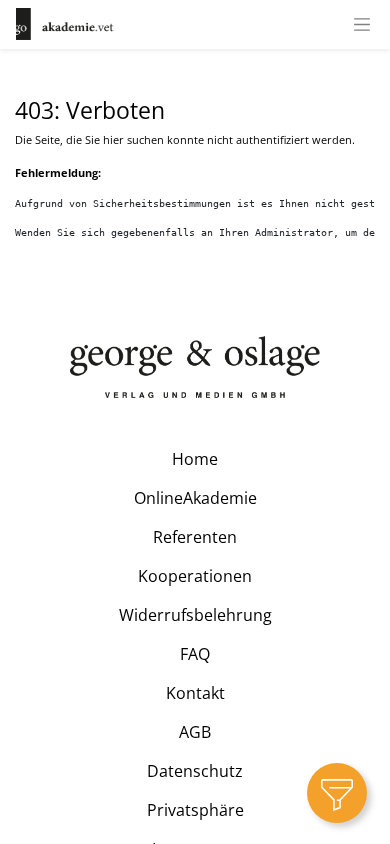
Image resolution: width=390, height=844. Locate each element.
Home (195, 459)
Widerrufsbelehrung (195, 615)
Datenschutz (195, 771)
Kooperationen (195, 576)
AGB (195, 732)
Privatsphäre (195, 810)
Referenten (195, 537)
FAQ (195, 654)
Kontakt (195, 693)
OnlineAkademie (195, 498)
